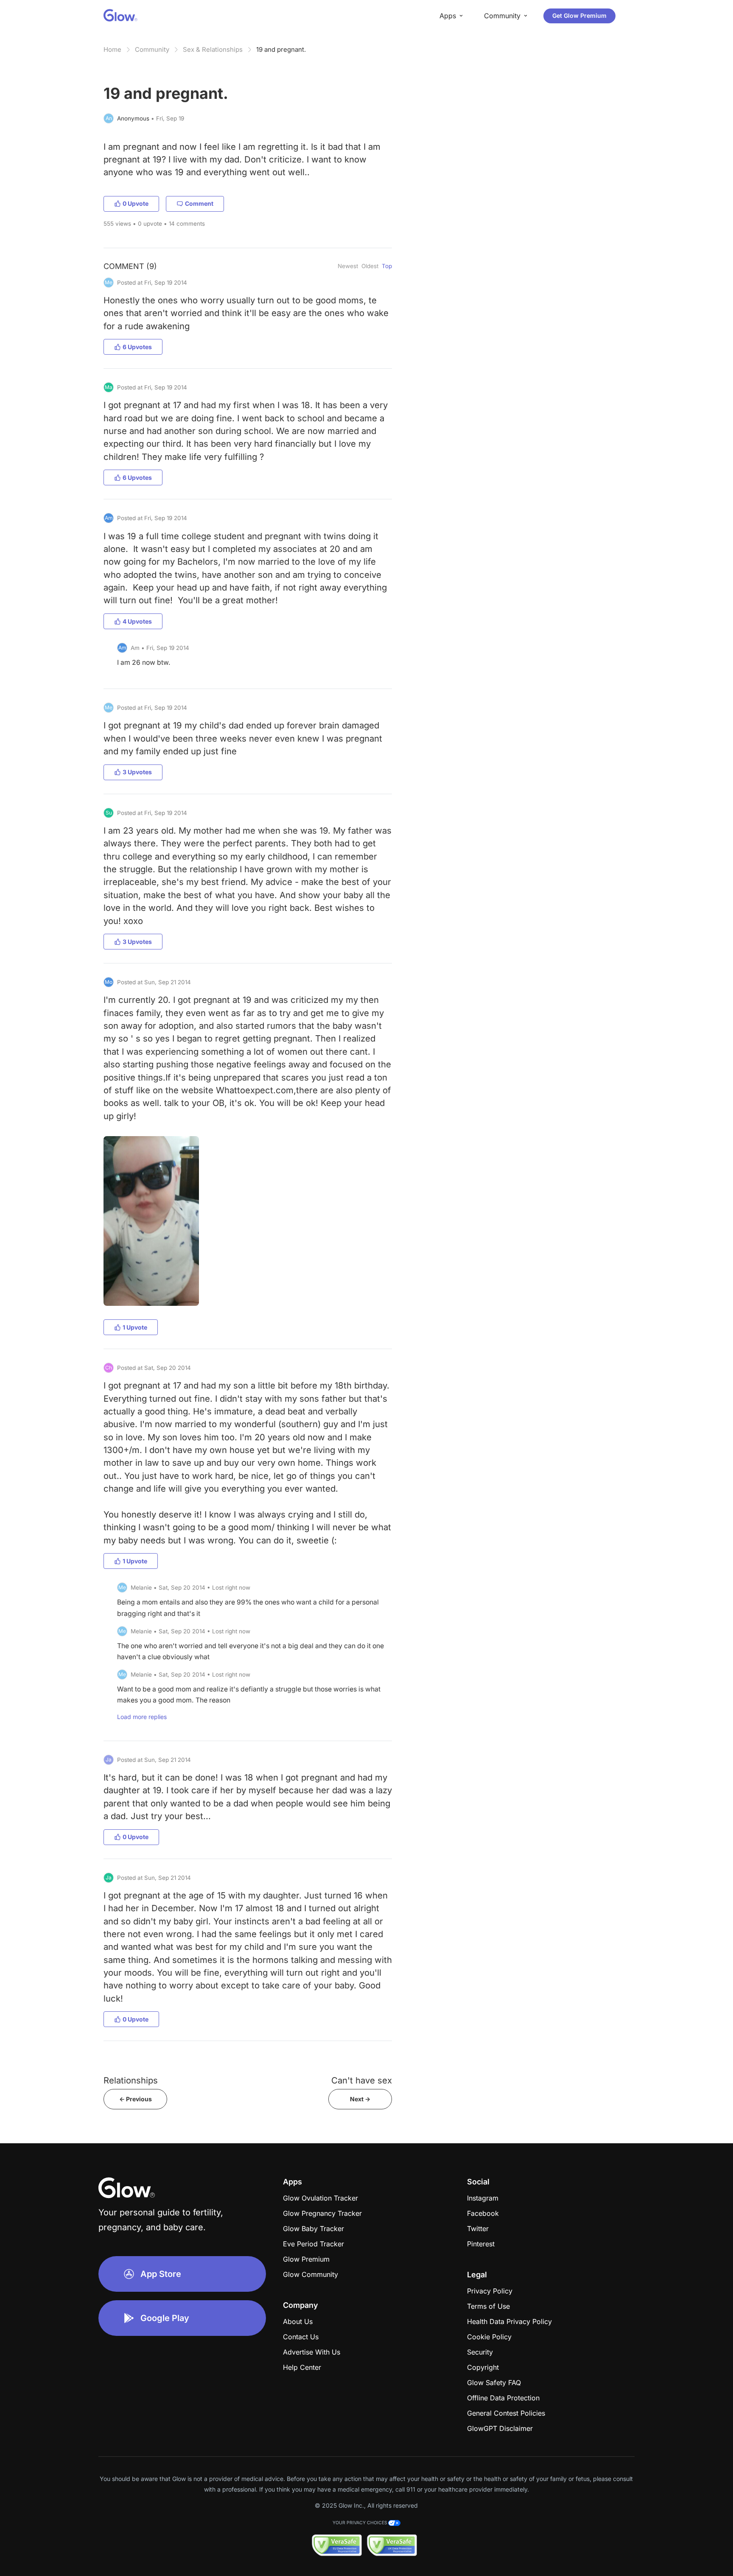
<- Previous (136, 2099)
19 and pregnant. (281, 49)
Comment (199, 203)
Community (152, 49)
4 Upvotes (137, 621)
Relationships (131, 2080)
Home (112, 49)
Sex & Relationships (213, 49)
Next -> (360, 2099)
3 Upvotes (137, 772)
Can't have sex (362, 2080)
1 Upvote (135, 1327)
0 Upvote (136, 203)
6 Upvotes (137, 347)
